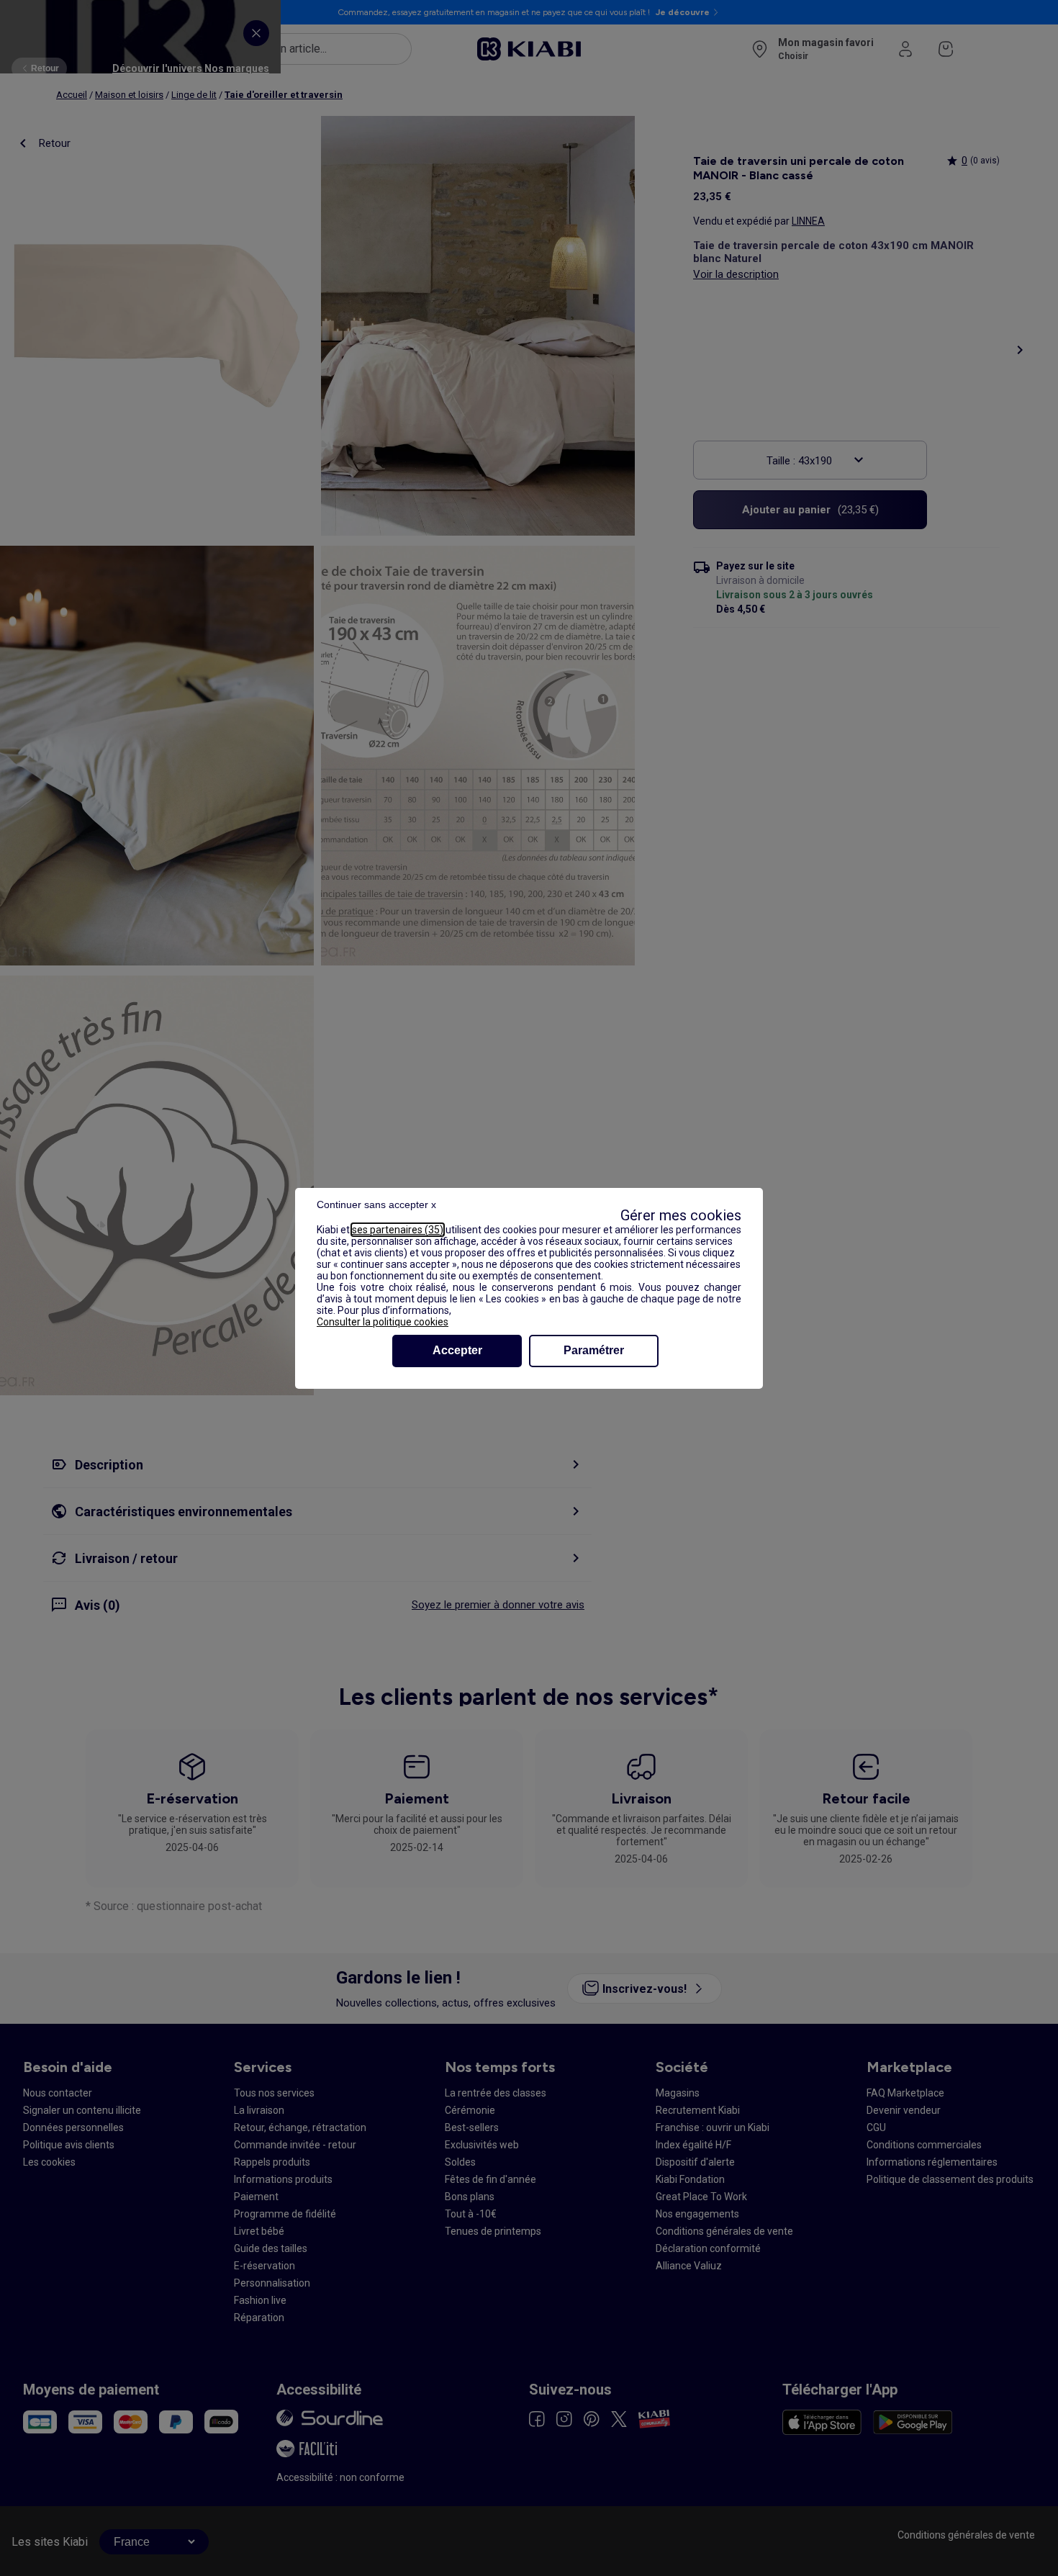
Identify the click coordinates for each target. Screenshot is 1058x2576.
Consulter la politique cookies (383, 1322)
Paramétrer (594, 1350)
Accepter (457, 1350)
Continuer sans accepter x (376, 1204)
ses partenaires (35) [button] (398, 1230)
